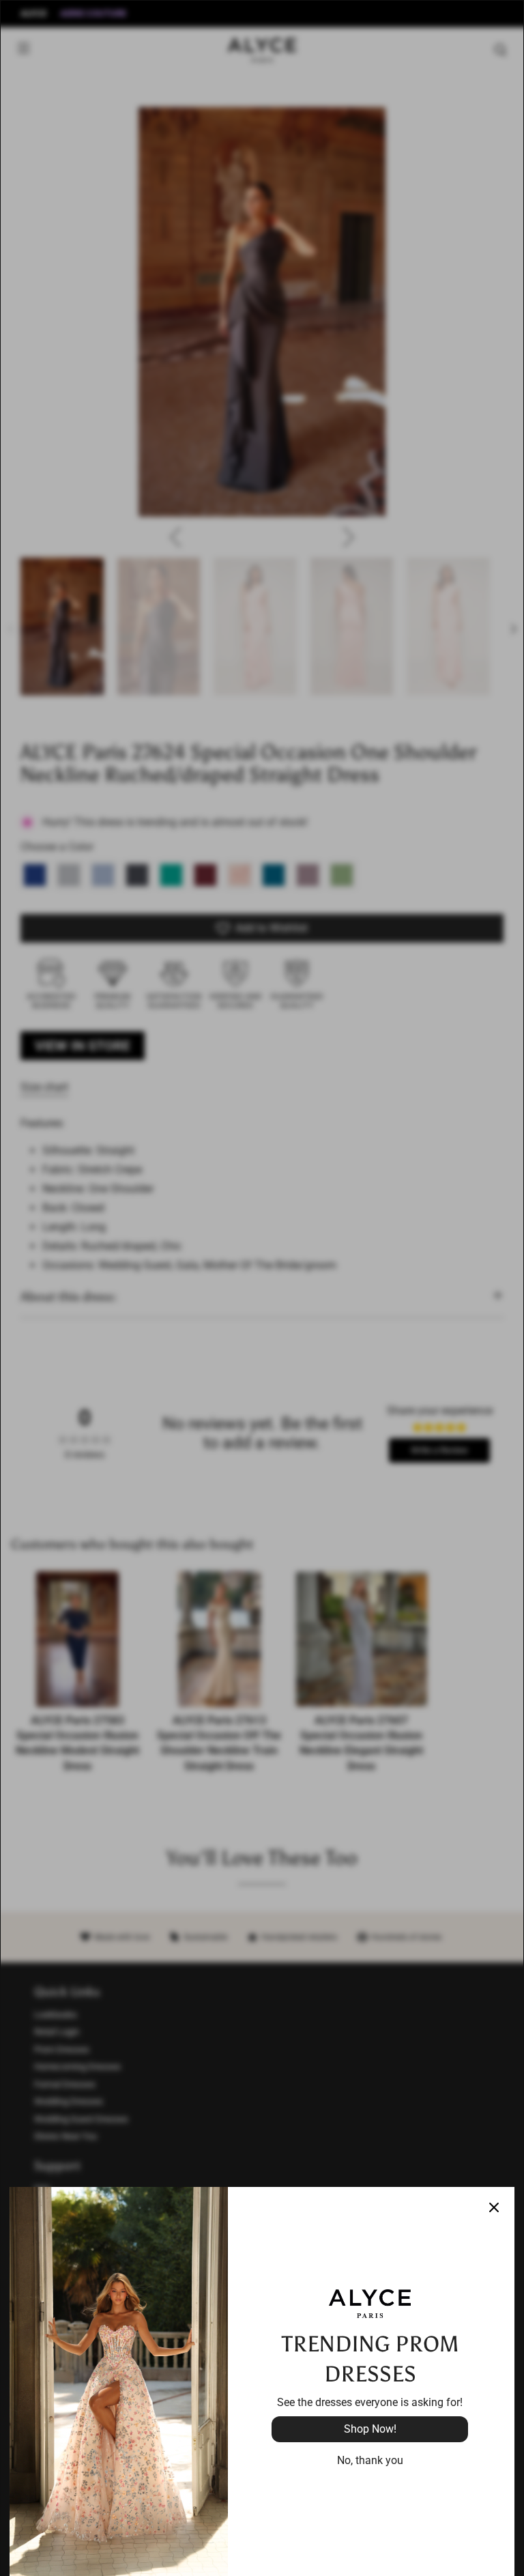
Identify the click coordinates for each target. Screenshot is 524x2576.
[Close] (494, 2207)
